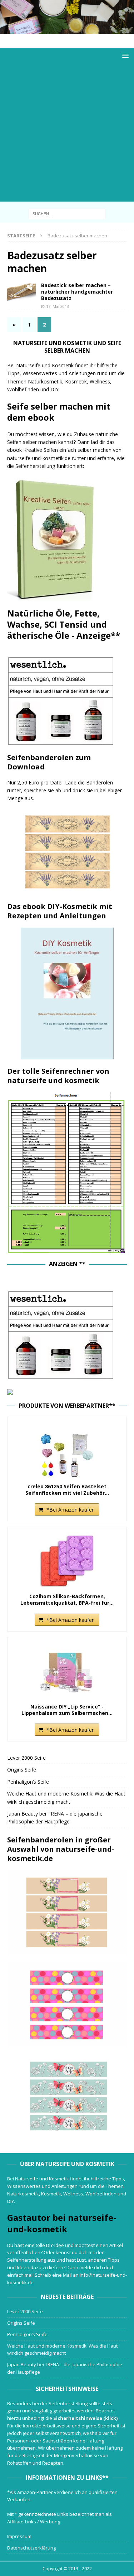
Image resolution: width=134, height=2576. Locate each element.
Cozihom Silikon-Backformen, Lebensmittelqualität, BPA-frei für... (67, 1600)
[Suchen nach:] (67, 213)
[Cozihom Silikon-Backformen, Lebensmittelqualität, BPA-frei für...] (67, 1561)
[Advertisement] (67, 134)
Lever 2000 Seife (26, 1758)
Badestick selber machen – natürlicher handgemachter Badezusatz (77, 292)
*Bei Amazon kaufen (71, 1510)
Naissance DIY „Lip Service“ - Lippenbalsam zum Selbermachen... (67, 1710)
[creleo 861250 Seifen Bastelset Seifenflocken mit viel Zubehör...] (67, 1451)
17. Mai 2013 (58, 306)
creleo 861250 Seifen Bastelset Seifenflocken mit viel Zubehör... (67, 1490)
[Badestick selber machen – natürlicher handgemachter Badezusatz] (21, 292)
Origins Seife (22, 1770)
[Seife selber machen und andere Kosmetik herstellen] (67, 30)
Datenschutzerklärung (31, 2548)
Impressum (19, 2536)
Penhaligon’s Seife (28, 1782)
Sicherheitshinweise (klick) (85, 2418)
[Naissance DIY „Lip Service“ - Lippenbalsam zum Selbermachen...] (67, 1671)
